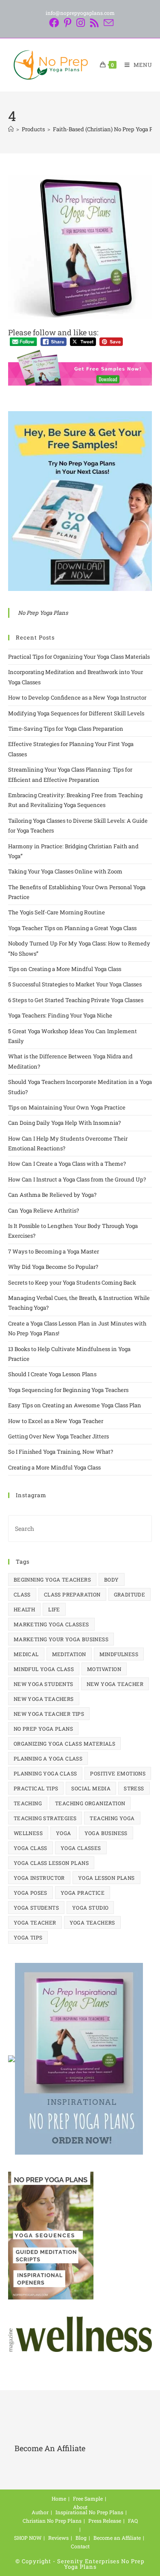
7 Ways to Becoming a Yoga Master (54, 1251)
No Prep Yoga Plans (43, 613)
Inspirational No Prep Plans (89, 2512)
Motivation (104, 1669)
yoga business (106, 1833)
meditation (69, 1654)
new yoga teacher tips (49, 1714)
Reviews (58, 2538)
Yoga (64, 1833)
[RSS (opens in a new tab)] (94, 23)
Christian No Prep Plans (52, 2521)
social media (91, 1788)
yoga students (36, 1908)
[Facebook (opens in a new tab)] (54, 23)
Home (59, 2498)
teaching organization (90, 1803)
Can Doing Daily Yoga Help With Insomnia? (64, 1123)
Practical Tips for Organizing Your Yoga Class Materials (79, 657)
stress (134, 1788)
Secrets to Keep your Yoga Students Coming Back (72, 1282)
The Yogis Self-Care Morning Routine (57, 912)
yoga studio (90, 1908)
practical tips (36, 1788)
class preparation (72, 1594)
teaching (28, 1803)
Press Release (105, 2521)
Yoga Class (31, 1848)
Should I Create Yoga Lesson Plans (52, 1374)
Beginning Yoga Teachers (52, 1579)
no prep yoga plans (43, 1729)
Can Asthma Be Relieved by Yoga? (52, 1195)
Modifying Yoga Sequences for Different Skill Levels (76, 713)
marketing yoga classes (51, 1624)
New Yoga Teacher (115, 1684)
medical (26, 1654)
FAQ (133, 2521)
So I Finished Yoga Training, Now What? (61, 1452)
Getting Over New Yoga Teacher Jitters (58, 1436)
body (112, 1579)
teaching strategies (45, 1818)
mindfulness (119, 1654)
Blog (81, 2538)
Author (40, 2512)
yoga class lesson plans (51, 1863)
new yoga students (44, 1684)
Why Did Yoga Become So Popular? (53, 1267)
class (22, 1594)
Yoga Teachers (92, 1922)
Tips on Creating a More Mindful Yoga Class (65, 969)
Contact (80, 2546)
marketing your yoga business (61, 1639)
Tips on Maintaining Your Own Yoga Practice (67, 1107)
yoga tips (28, 1937)
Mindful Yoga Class (44, 1669)
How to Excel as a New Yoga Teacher (56, 1421)
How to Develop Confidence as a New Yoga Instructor (77, 697)
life (54, 1609)
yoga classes (81, 1848)
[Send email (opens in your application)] (107, 23)
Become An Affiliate (50, 2448)
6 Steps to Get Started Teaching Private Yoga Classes (76, 1000)
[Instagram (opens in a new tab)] (81, 23)
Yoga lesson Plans (106, 1878)
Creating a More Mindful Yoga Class (56, 1467)
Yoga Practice (83, 1893)
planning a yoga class (48, 1758)
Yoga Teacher (35, 1922)
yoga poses (31, 1893)
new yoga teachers (44, 1699)
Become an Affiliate (117, 2538)
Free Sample (88, 2498)
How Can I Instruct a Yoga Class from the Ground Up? (77, 1179)
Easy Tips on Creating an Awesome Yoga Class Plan (75, 1405)
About (80, 2507)
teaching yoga (112, 1818)
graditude (130, 1594)
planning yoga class (45, 1773)
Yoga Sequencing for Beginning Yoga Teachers (68, 1390)
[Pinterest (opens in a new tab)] (68, 23)
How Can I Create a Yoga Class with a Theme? (67, 1164)
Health (24, 1609)
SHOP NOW (28, 2538)
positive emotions (118, 1773)
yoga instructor (39, 1878)
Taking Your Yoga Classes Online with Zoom (65, 871)
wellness (28, 1833)
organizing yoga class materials (64, 1743)
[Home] (11, 129)
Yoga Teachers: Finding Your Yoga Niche (60, 1015)
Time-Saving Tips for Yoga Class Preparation (66, 729)
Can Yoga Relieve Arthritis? (44, 1210)
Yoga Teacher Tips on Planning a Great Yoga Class (72, 928)
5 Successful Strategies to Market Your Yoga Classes (75, 984)
